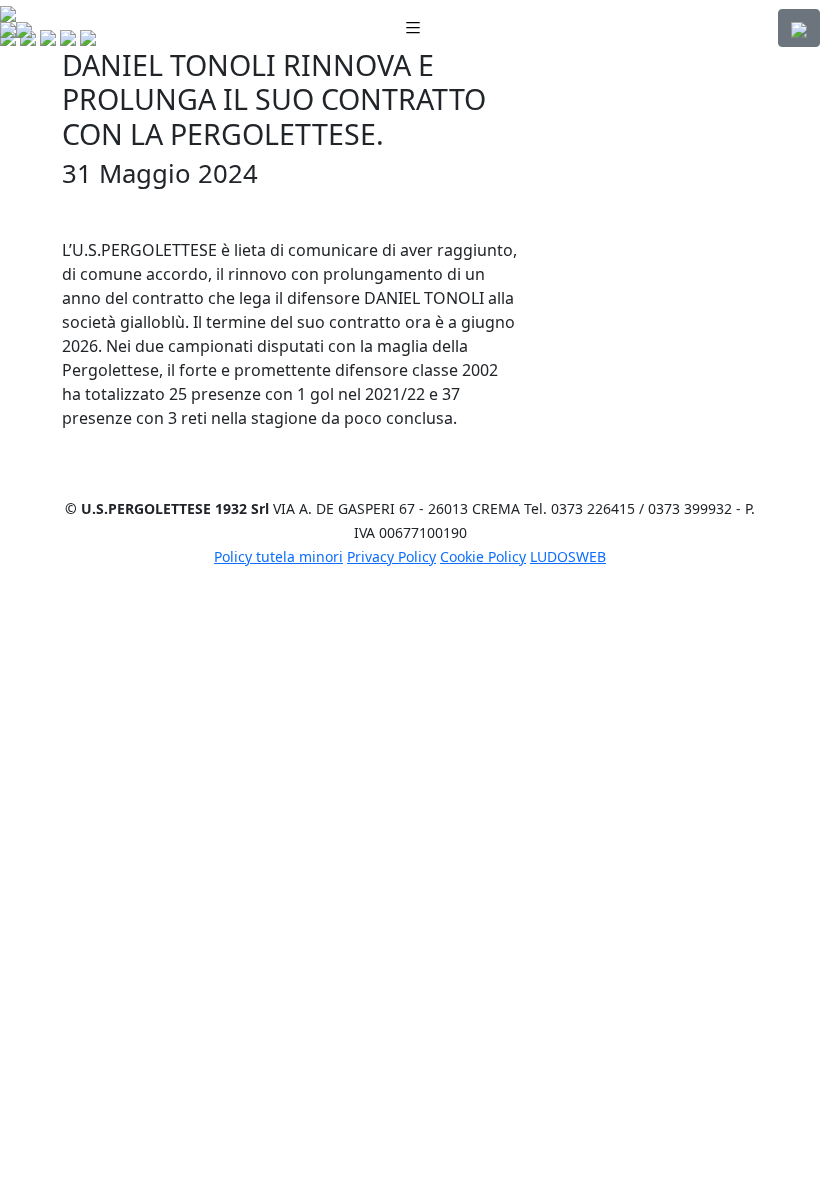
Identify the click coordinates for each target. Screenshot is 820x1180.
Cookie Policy (483, 556)
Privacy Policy (391, 556)
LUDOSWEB (568, 556)
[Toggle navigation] (413, 28)
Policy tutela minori (278, 556)
